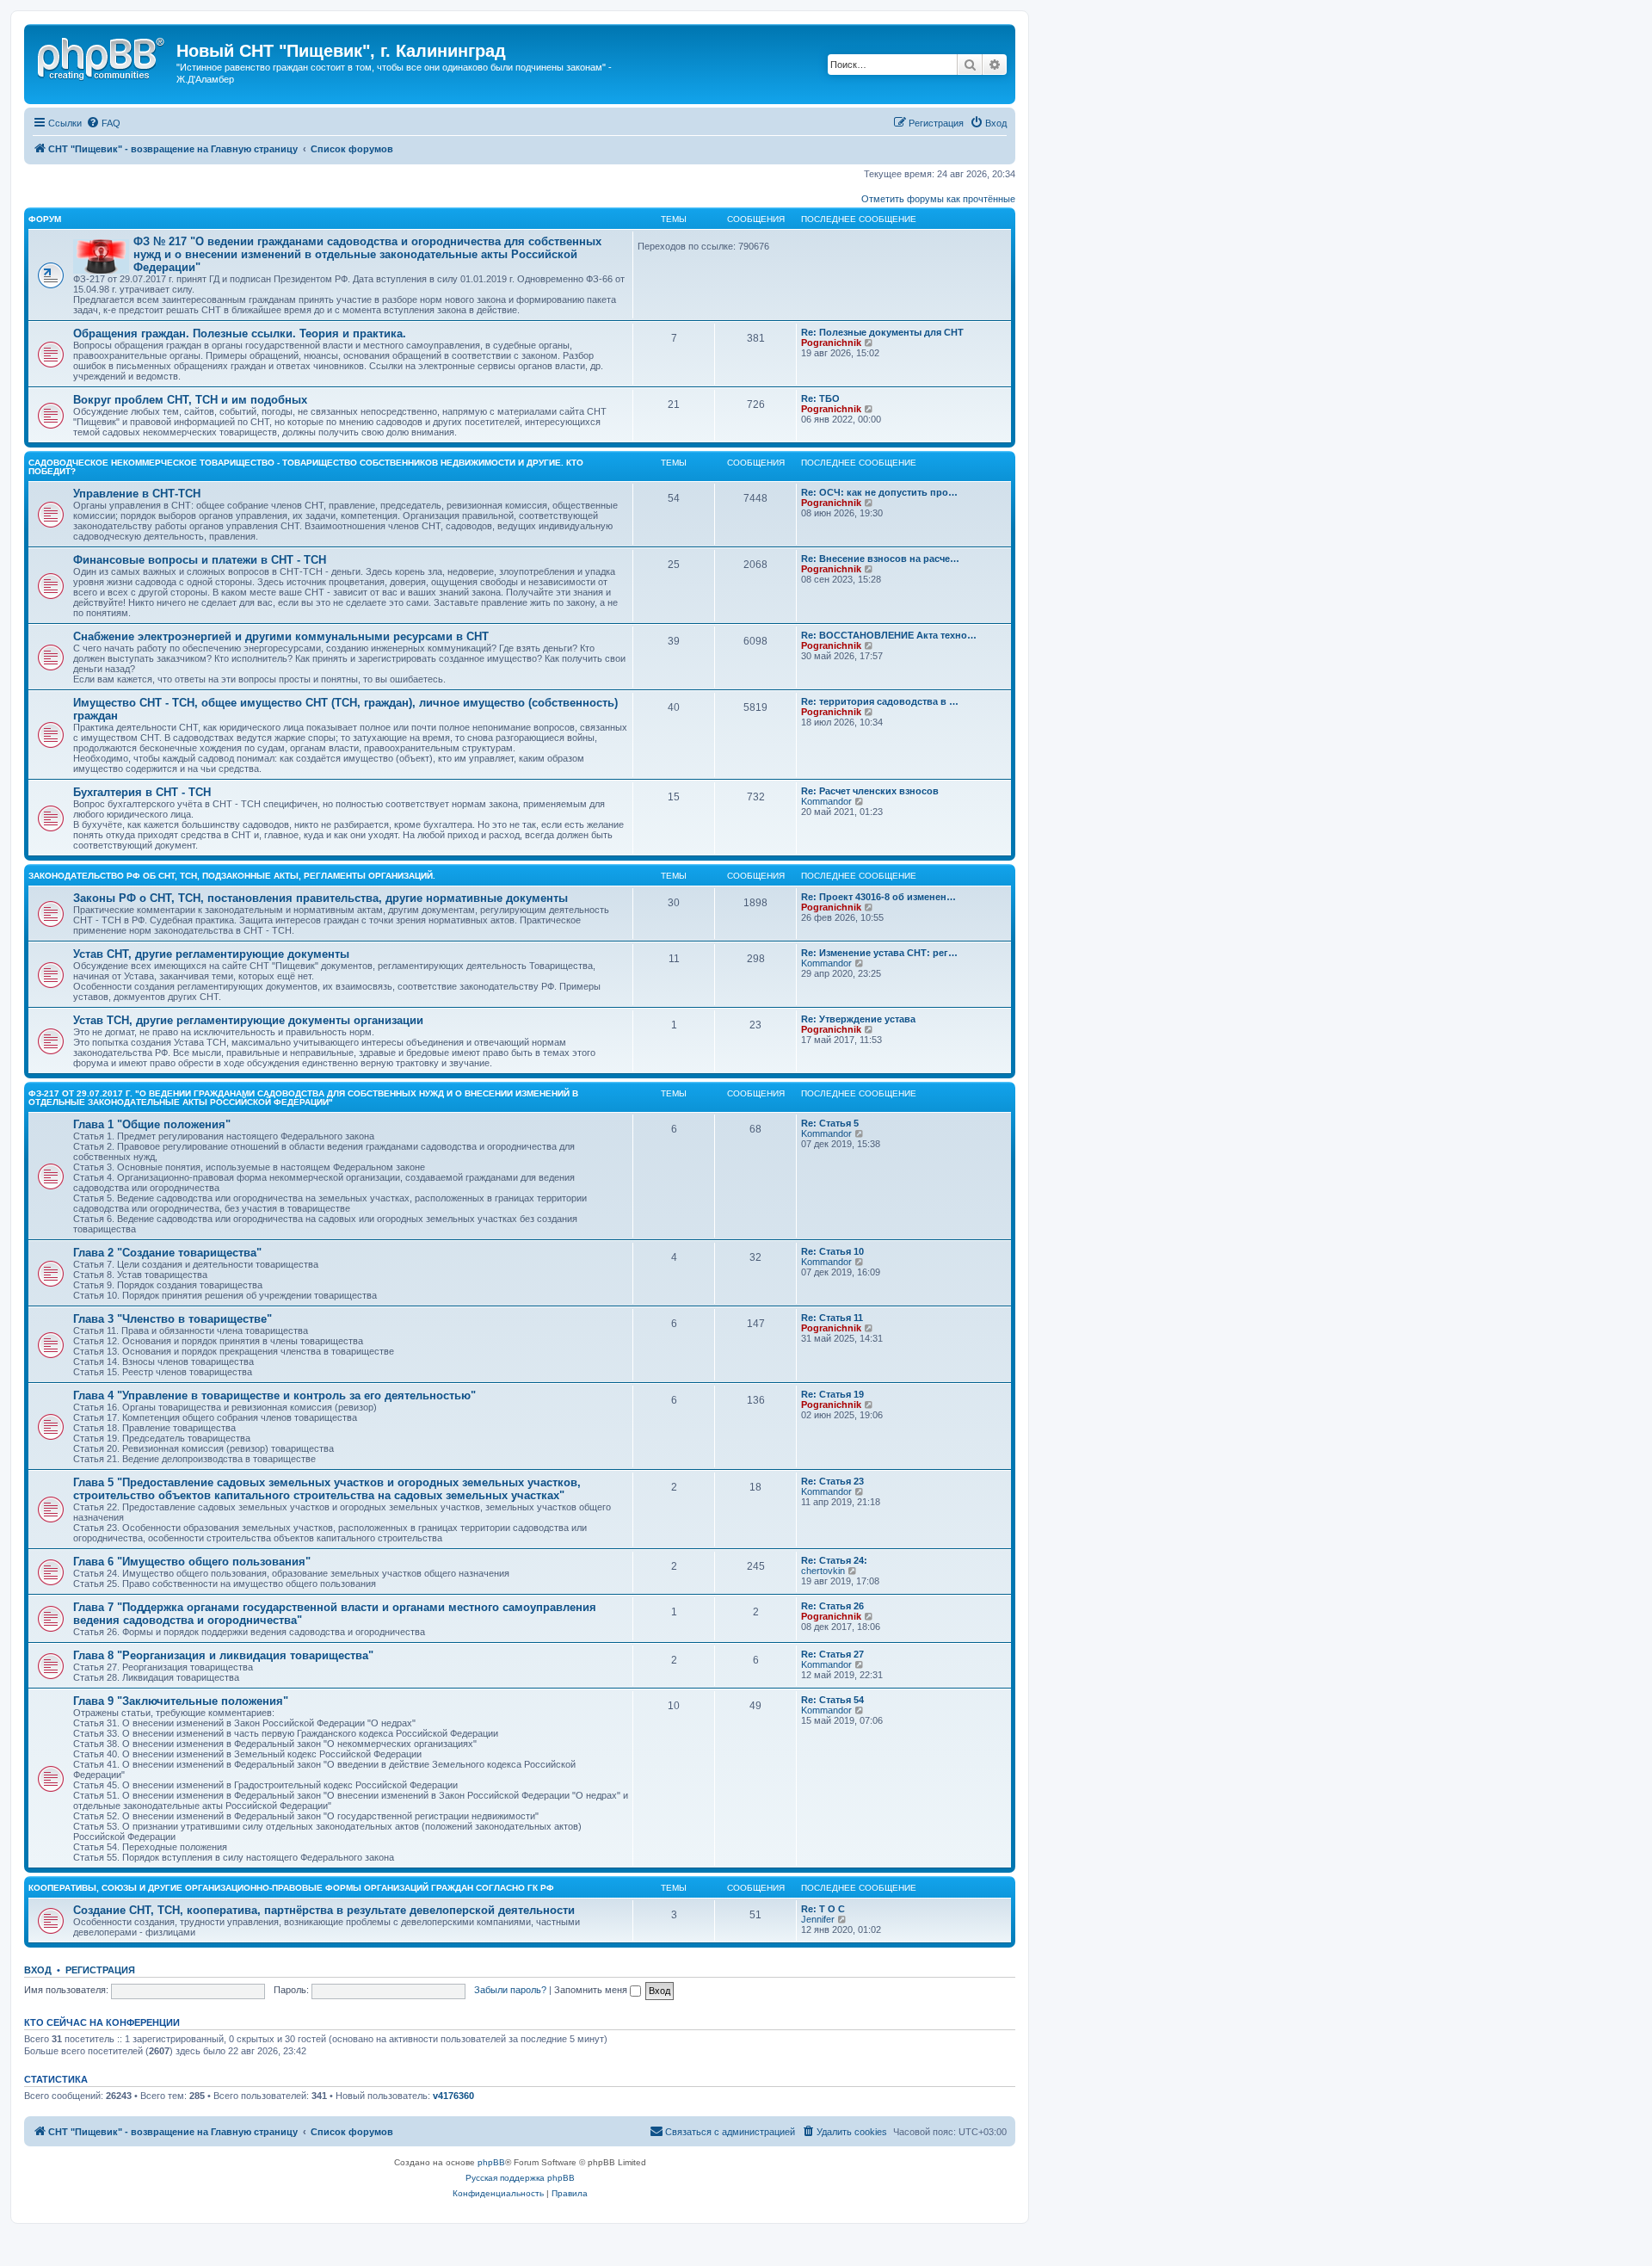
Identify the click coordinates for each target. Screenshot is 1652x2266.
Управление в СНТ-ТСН (137, 494)
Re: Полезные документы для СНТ (882, 332)
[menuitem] (103, 123)
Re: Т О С (823, 1909)
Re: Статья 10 (832, 1251)
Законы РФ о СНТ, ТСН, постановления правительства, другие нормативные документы (321, 898)
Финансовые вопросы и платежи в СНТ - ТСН (200, 560)
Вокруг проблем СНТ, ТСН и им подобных (190, 400)
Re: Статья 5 (830, 1123)
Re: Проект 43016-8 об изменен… (878, 897)
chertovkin (823, 1571)
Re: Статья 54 (832, 1700)
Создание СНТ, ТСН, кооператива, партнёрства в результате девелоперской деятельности (324, 1910)
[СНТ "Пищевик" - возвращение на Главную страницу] (102, 56)
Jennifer (818, 1919)
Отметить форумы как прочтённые (938, 199)
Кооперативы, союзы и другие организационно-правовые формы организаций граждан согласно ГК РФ (291, 1888)
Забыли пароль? (510, 1990)
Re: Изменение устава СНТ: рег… (879, 953)
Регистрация (100, 1970)
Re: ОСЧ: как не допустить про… (879, 492)
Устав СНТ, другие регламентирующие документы (211, 954)
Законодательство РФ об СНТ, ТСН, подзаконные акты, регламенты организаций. (232, 876)
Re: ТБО (820, 398)
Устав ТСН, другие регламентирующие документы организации (248, 1020)
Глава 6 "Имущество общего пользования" (192, 1562)
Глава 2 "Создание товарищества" (167, 1253)
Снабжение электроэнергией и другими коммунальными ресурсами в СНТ (281, 636)
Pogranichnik (831, 343)
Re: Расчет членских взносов (870, 791)
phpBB (491, 2162)
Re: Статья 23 (832, 1481)
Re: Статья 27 (832, 1654)
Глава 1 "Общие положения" (152, 1124)
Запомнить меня (592, 1990)
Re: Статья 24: (834, 1560)
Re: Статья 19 (832, 1394)
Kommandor (826, 801)
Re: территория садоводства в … (880, 701)
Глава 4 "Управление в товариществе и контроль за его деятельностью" (274, 1395)
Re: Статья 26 (832, 1606)
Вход (38, 1970)
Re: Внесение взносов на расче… (880, 559)
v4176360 (453, 2096)
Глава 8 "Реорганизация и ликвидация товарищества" (223, 1655)
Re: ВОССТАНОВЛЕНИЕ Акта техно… (889, 635)
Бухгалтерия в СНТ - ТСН (142, 792)
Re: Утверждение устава (858, 1019)
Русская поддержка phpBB (520, 2178)
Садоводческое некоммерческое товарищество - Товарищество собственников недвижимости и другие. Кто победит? (306, 467)
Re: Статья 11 (832, 1318)
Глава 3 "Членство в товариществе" (173, 1319)
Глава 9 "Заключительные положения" (181, 1701)
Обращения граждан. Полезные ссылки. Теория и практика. (240, 333)
